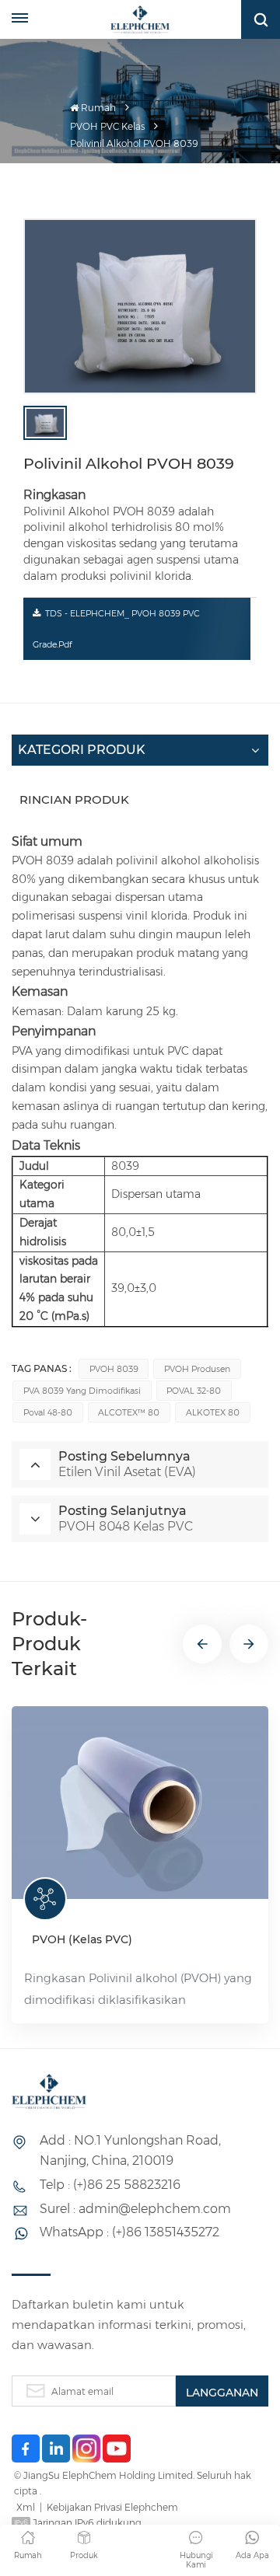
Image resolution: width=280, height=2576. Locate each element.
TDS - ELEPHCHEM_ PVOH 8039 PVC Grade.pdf (116, 629)
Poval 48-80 (48, 1412)
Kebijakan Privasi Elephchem (112, 2507)
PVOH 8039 (114, 1369)
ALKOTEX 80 (213, 1412)
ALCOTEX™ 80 (129, 1412)
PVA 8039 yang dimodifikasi (82, 1391)
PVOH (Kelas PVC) (82, 1939)
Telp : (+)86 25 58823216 (110, 2185)
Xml (26, 2507)
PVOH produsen (197, 1369)
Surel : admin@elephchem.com (135, 2209)
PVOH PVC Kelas (107, 126)
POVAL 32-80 (194, 1391)
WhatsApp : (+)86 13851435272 (129, 2232)
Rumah (98, 108)
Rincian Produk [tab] (74, 799)
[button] (202, 1644)
